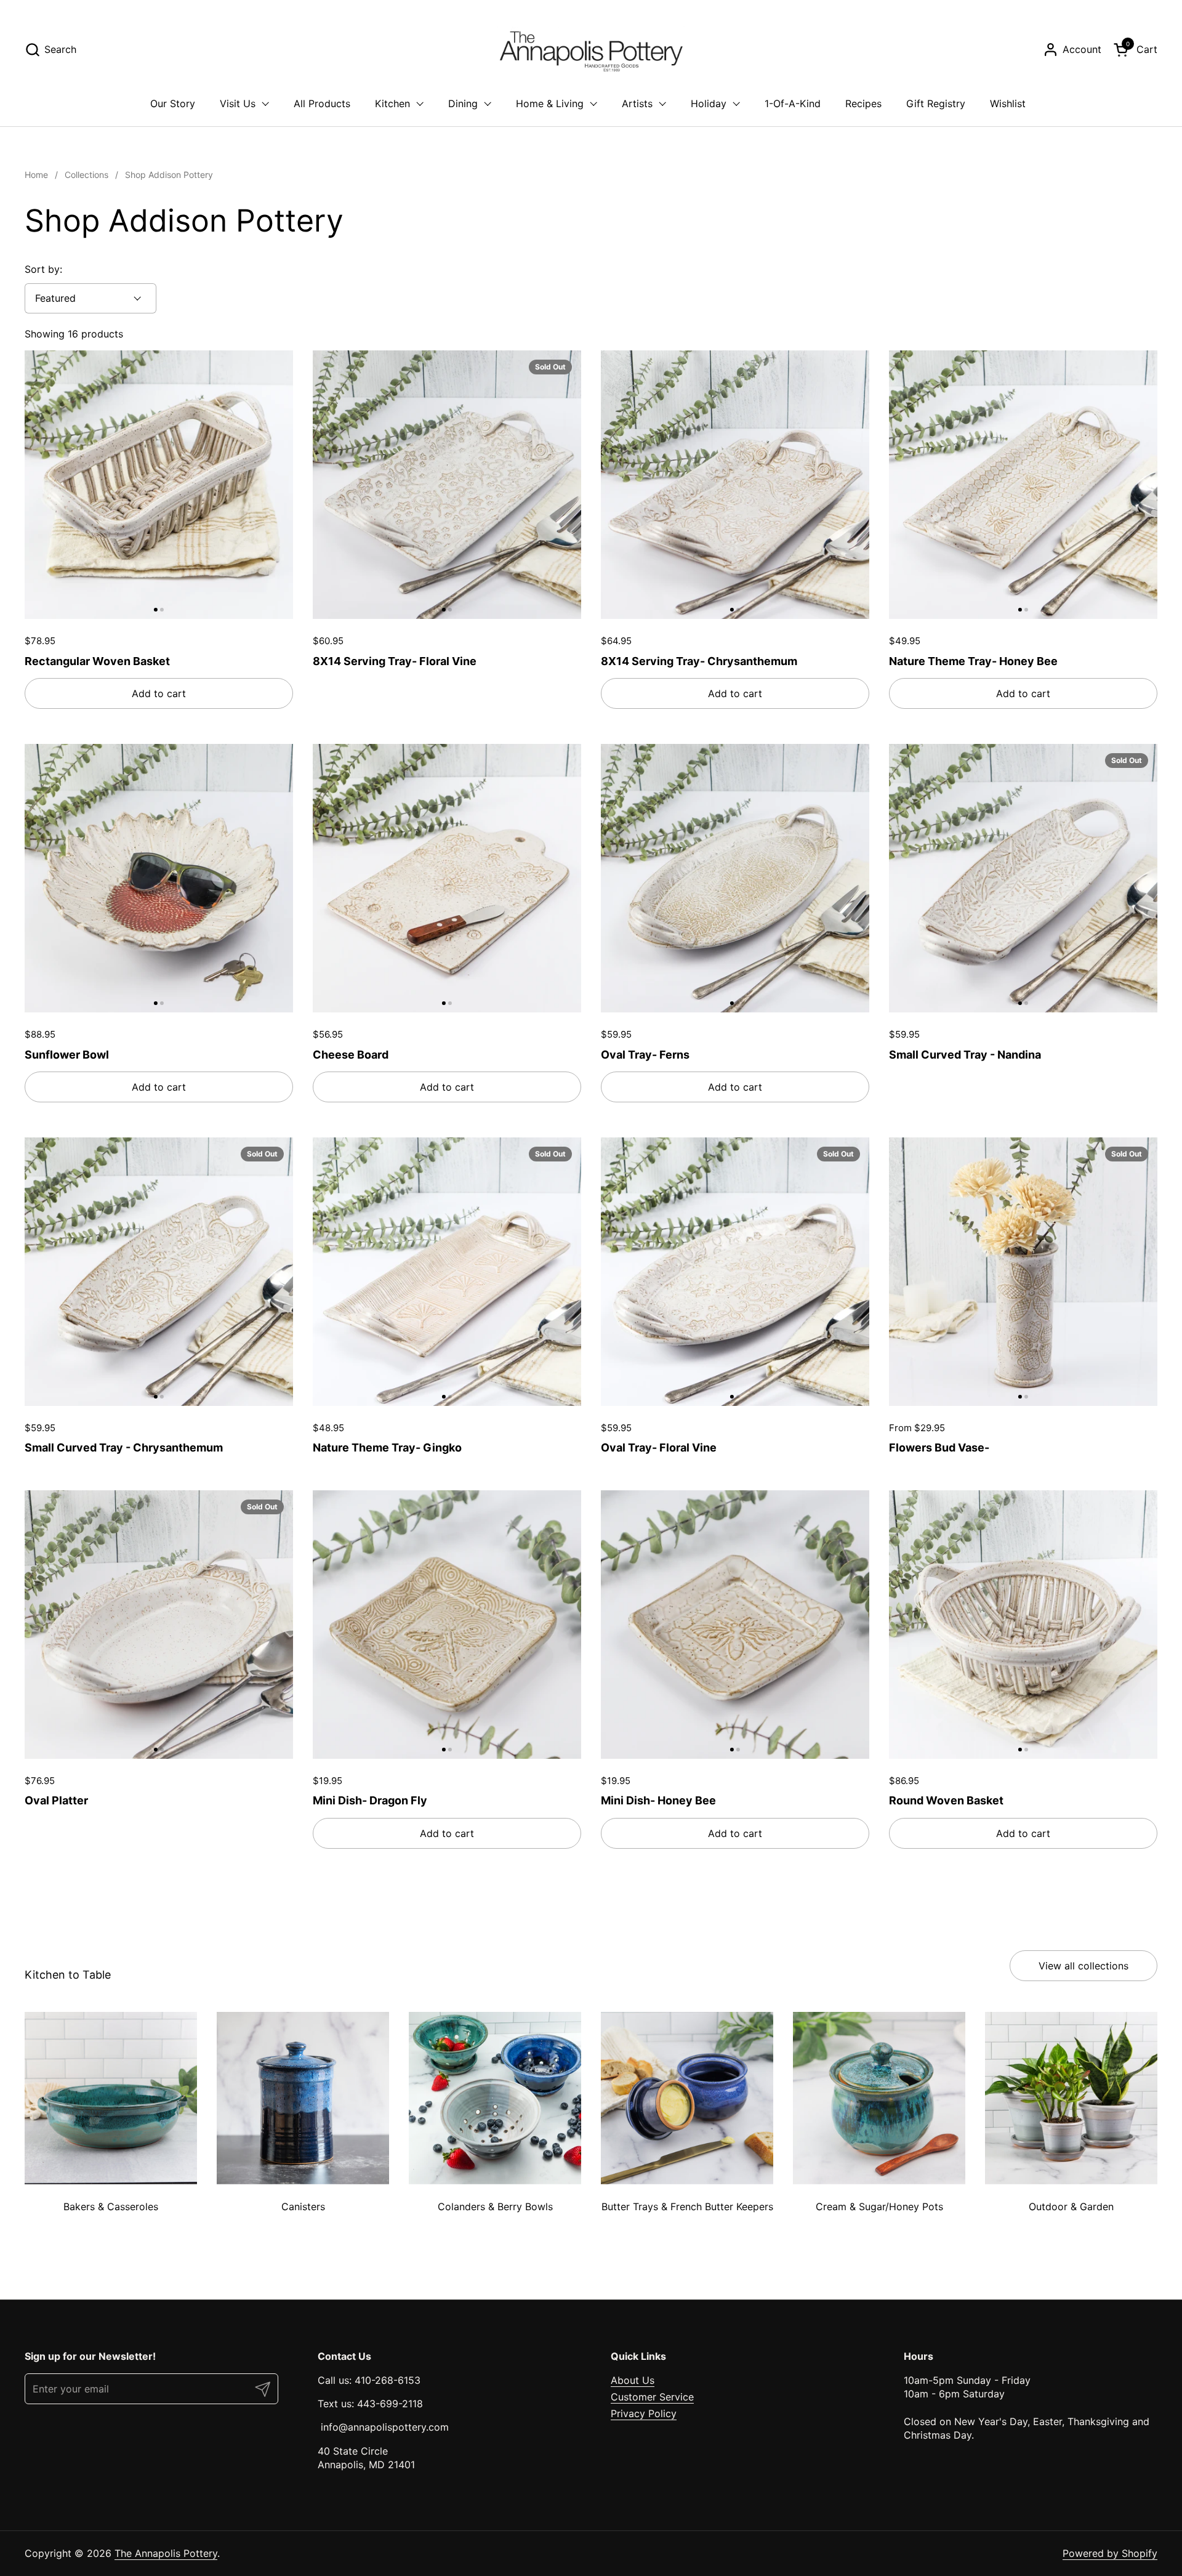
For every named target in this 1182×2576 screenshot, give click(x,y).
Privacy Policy (644, 2413)
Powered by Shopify (1110, 2553)
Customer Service (652, 2397)
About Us (633, 2380)
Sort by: (43, 269)
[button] (50, 50)
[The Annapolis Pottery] (591, 49)
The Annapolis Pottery (166, 2553)
